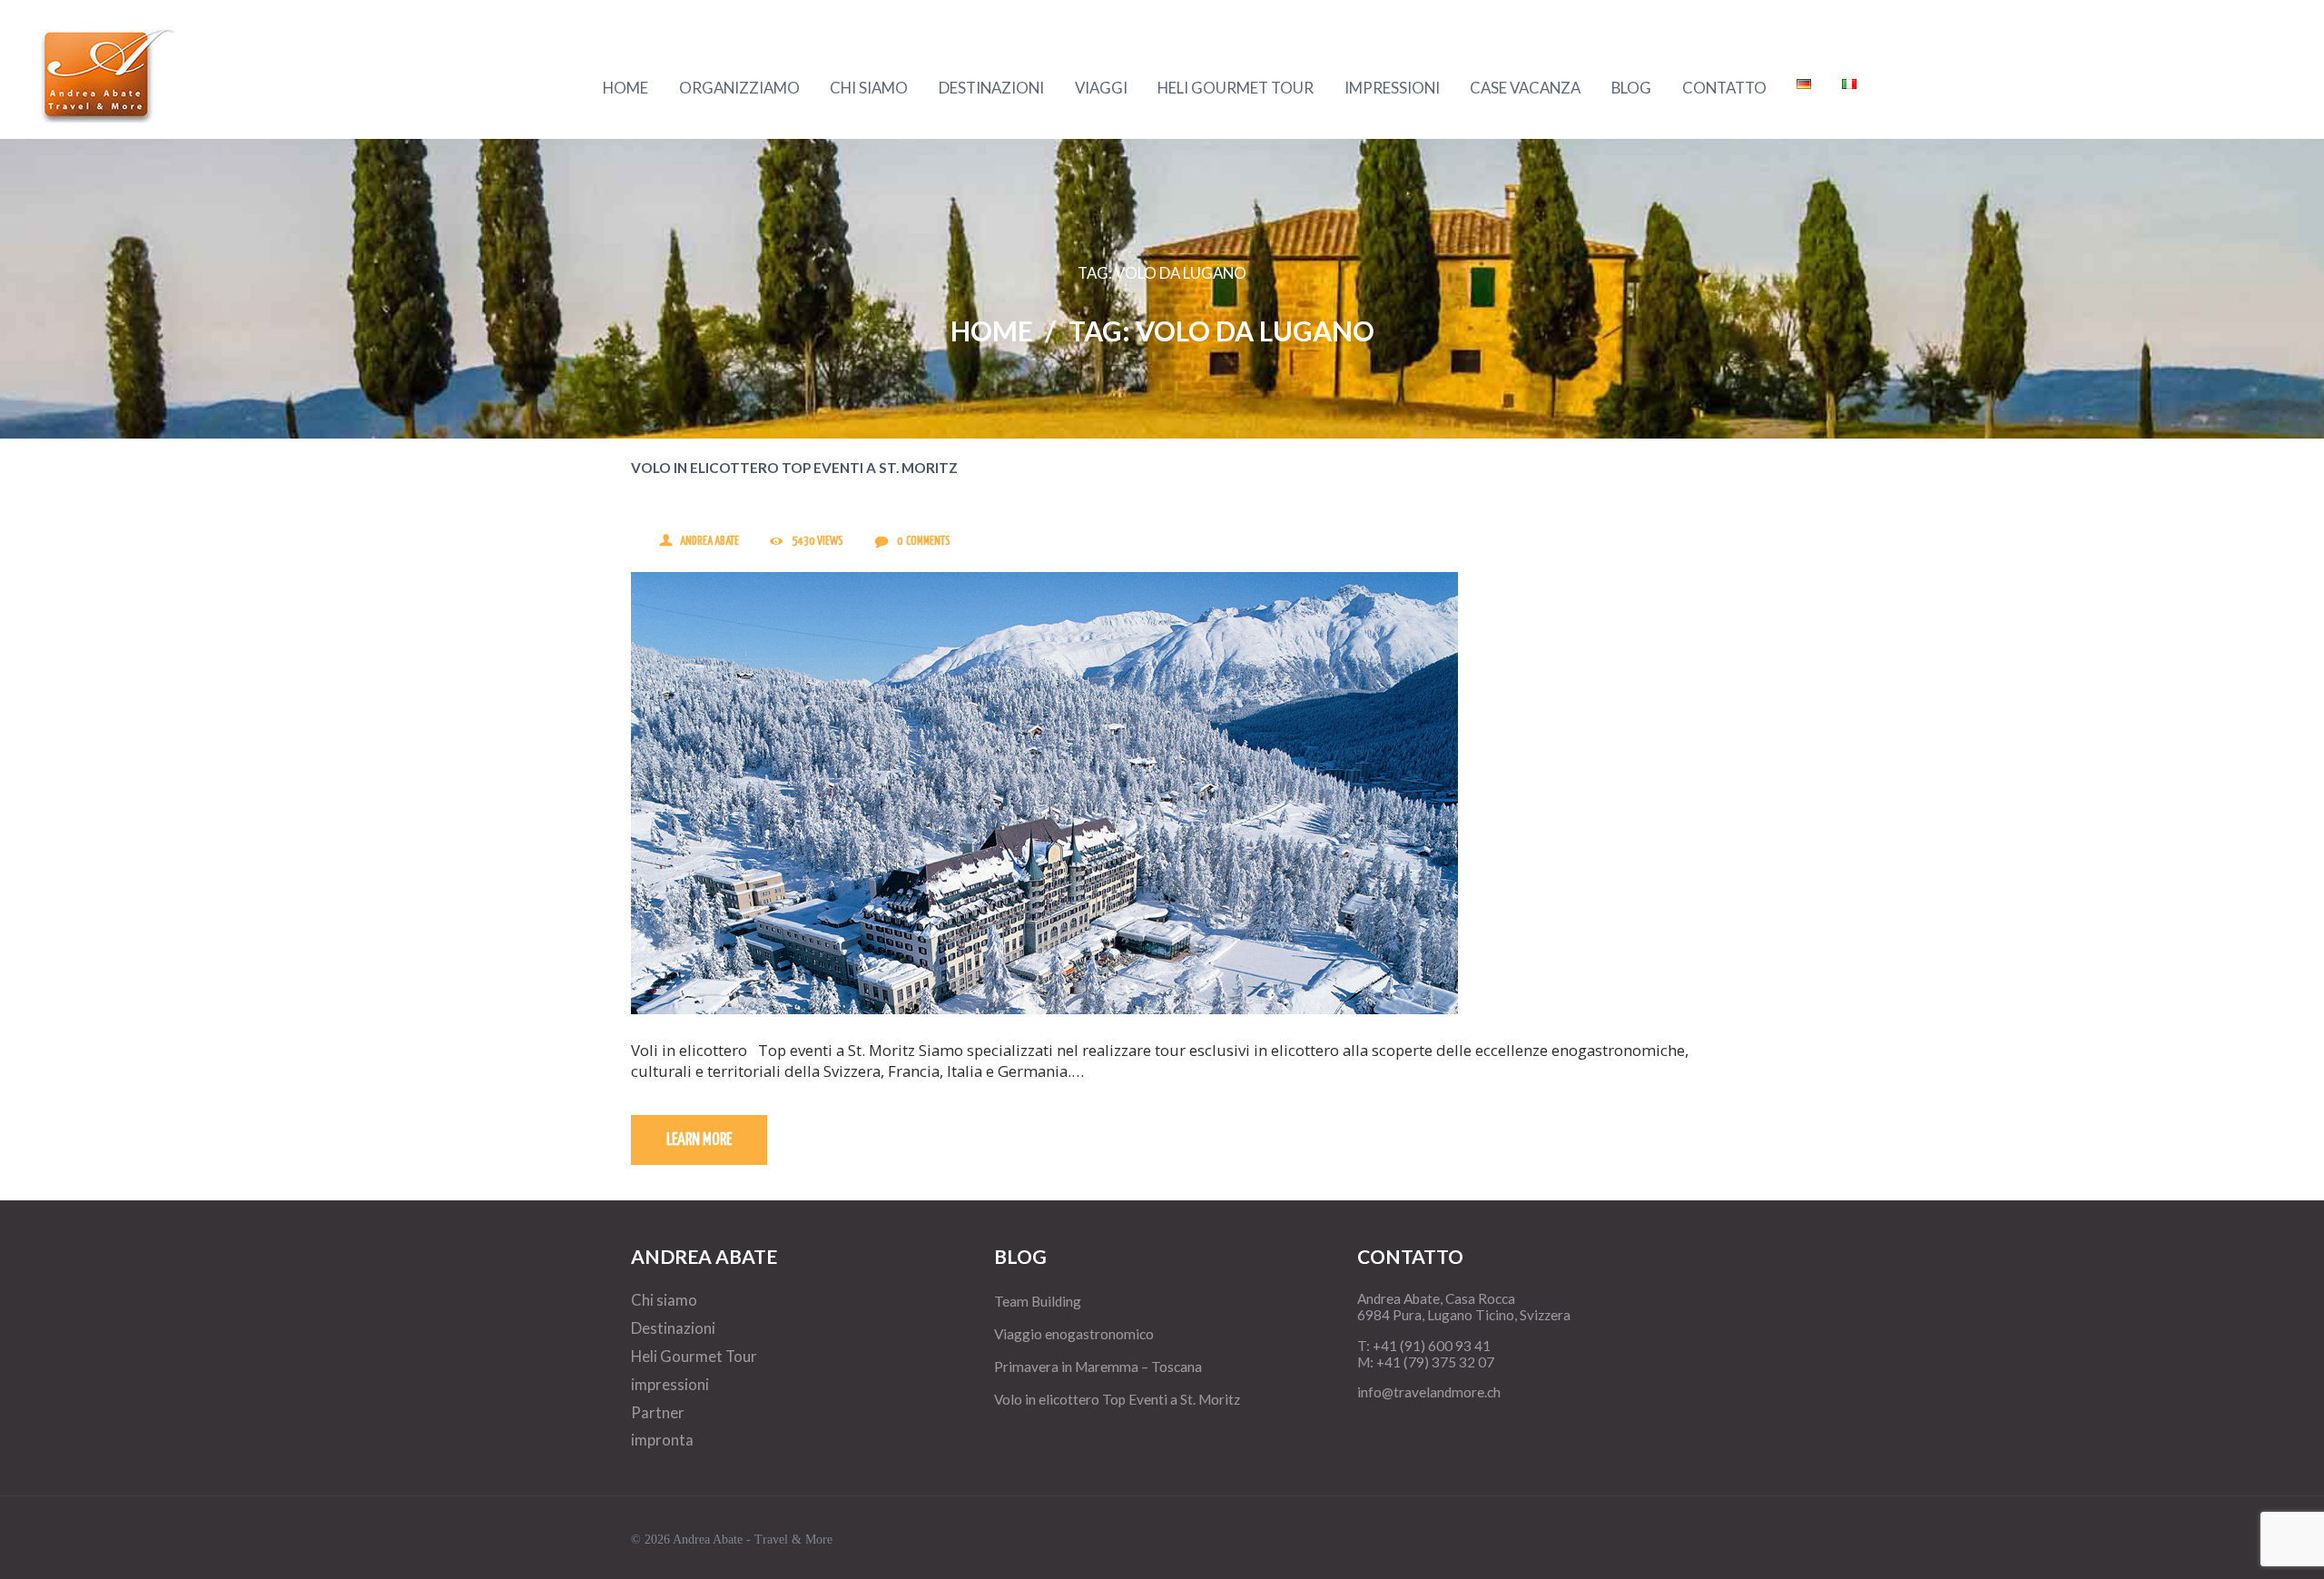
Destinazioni (673, 1328)
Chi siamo (664, 1300)
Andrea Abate (709, 542)
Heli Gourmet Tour (694, 1356)
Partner (658, 1412)
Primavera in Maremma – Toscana (1098, 1367)
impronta (662, 1440)
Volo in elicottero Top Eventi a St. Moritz (794, 468)
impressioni (670, 1384)
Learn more (699, 1140)
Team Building (1038, 1301)
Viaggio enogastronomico (1074, 1334)
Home (992, 331)
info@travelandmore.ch (1429, 1392)
